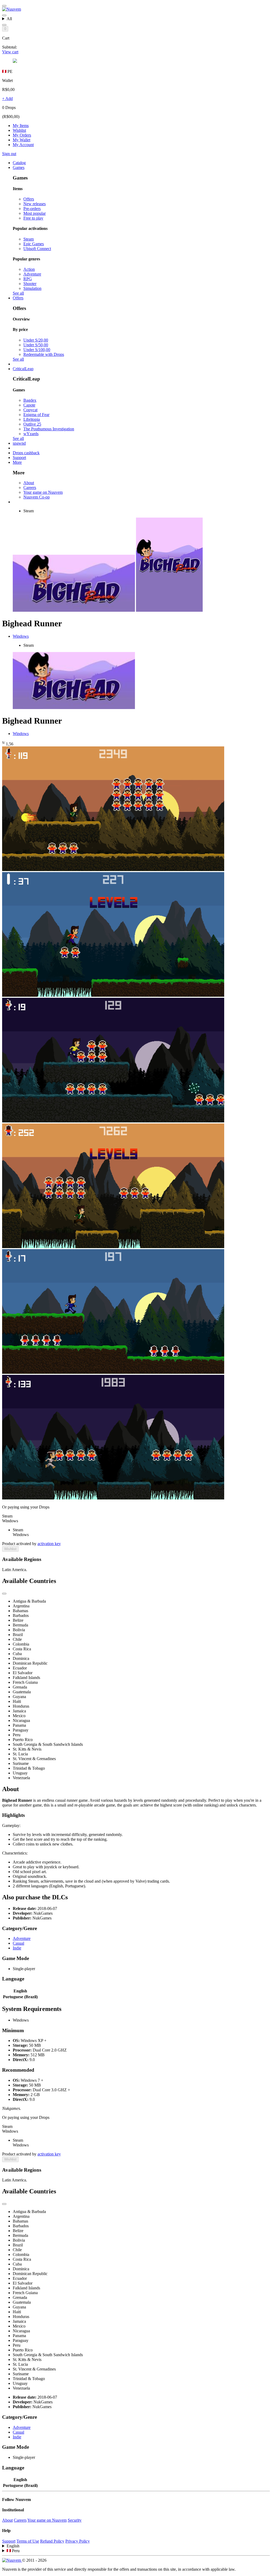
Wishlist (19, 130)
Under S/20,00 (36, 340)
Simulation (32, 288)
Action (29, 269)
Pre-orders (32, 209)
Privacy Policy (78, 2541)
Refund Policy (52, 2541)
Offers (29, 199)
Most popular (35, 213)
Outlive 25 (32, 424)
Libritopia (32, 419)
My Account (23, 145)
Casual (18, 1943)
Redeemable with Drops (44, 354)
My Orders (22, 135)
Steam (29, 239)
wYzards (31, 434)
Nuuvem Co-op (37, 497)
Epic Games (34, 244)
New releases (35, 204)
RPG (28, 279)
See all (18, 293)
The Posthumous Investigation (49, 429)
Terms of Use (28, 2541)
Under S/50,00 (36, 345)
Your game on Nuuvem (43, 492)
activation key (49, 1544)
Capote (29, 405)
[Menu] (4, 6)
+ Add (7, 99)
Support (9, 2541)
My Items (21, 126)
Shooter (30, 284)
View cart (10, 52)
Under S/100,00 (37, 350)
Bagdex (30, 400)
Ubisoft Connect (37, 249)
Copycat (30, 410)
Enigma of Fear (36, 415)
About (29, 483)
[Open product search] (4, 25)
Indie (17, 1948)
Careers (30, 487)
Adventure (32, 274)
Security (75, 2520)
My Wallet (22, 140)
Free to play (33, 218)
